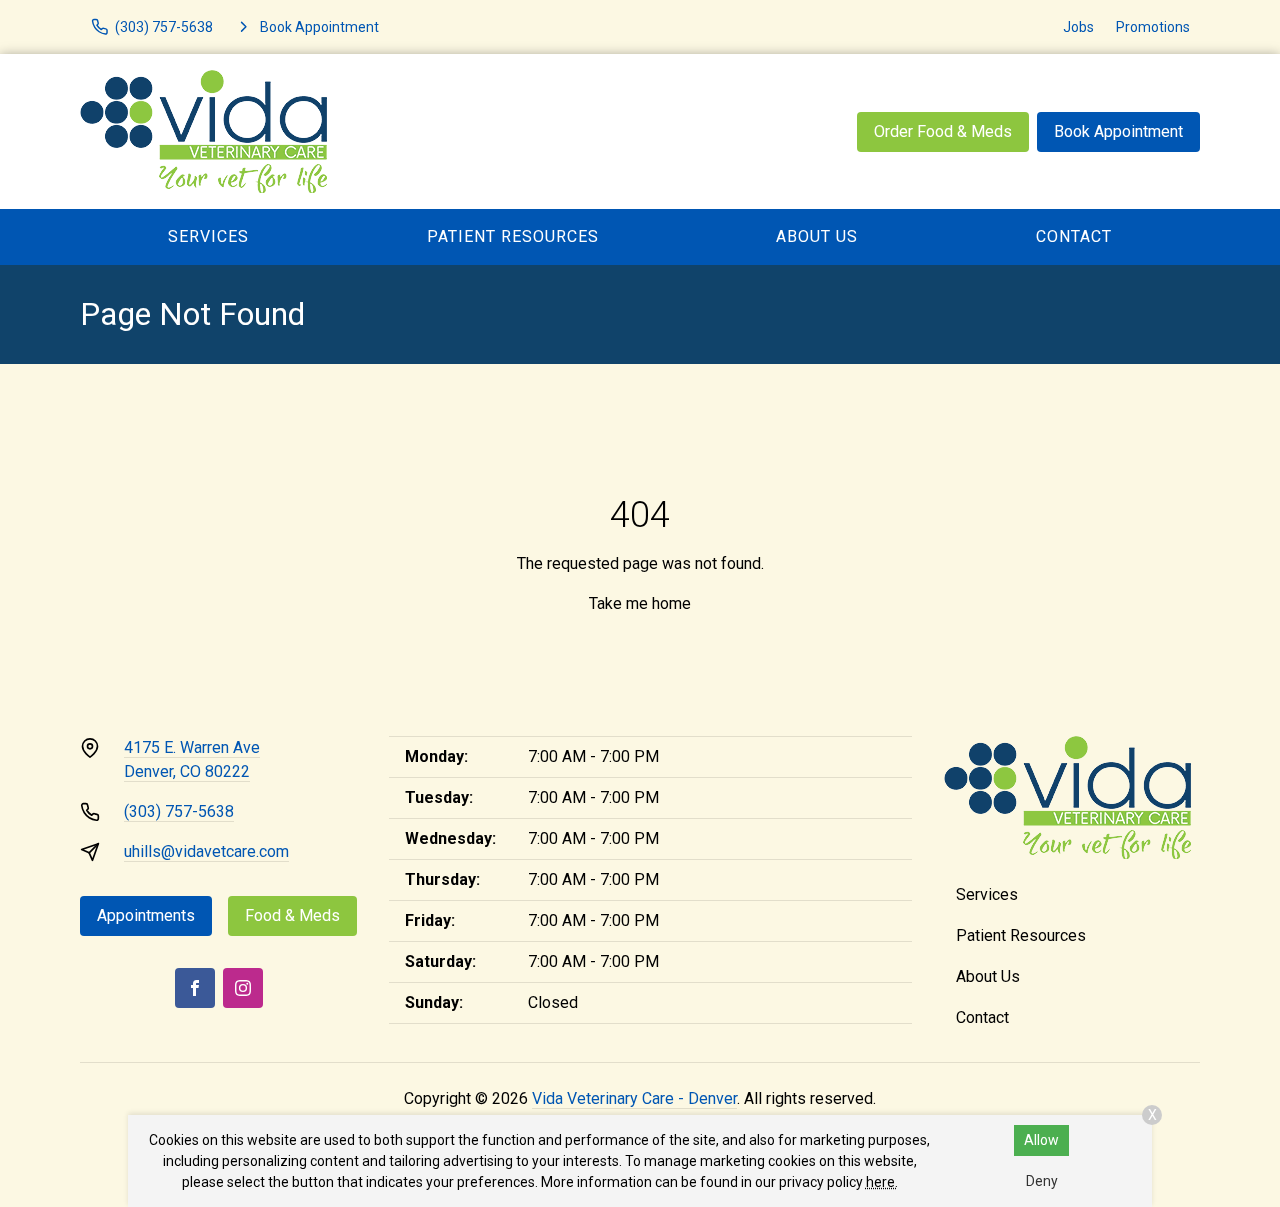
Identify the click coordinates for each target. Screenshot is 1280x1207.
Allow (1041, 1140)
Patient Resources (513, 236)
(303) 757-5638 (179, 811)
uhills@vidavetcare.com (206, 851)
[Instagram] (243, 988)
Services (208, 236)
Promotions (1153, 27)
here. (882, 1182)
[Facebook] (195, 988)
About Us (817, 236)
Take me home (640, 603)
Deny (1042, 1181)
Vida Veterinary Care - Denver (634, 1098)
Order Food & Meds (943, 131)
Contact (1074, 236)
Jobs (1078, 27)
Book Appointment (1118, 131)
